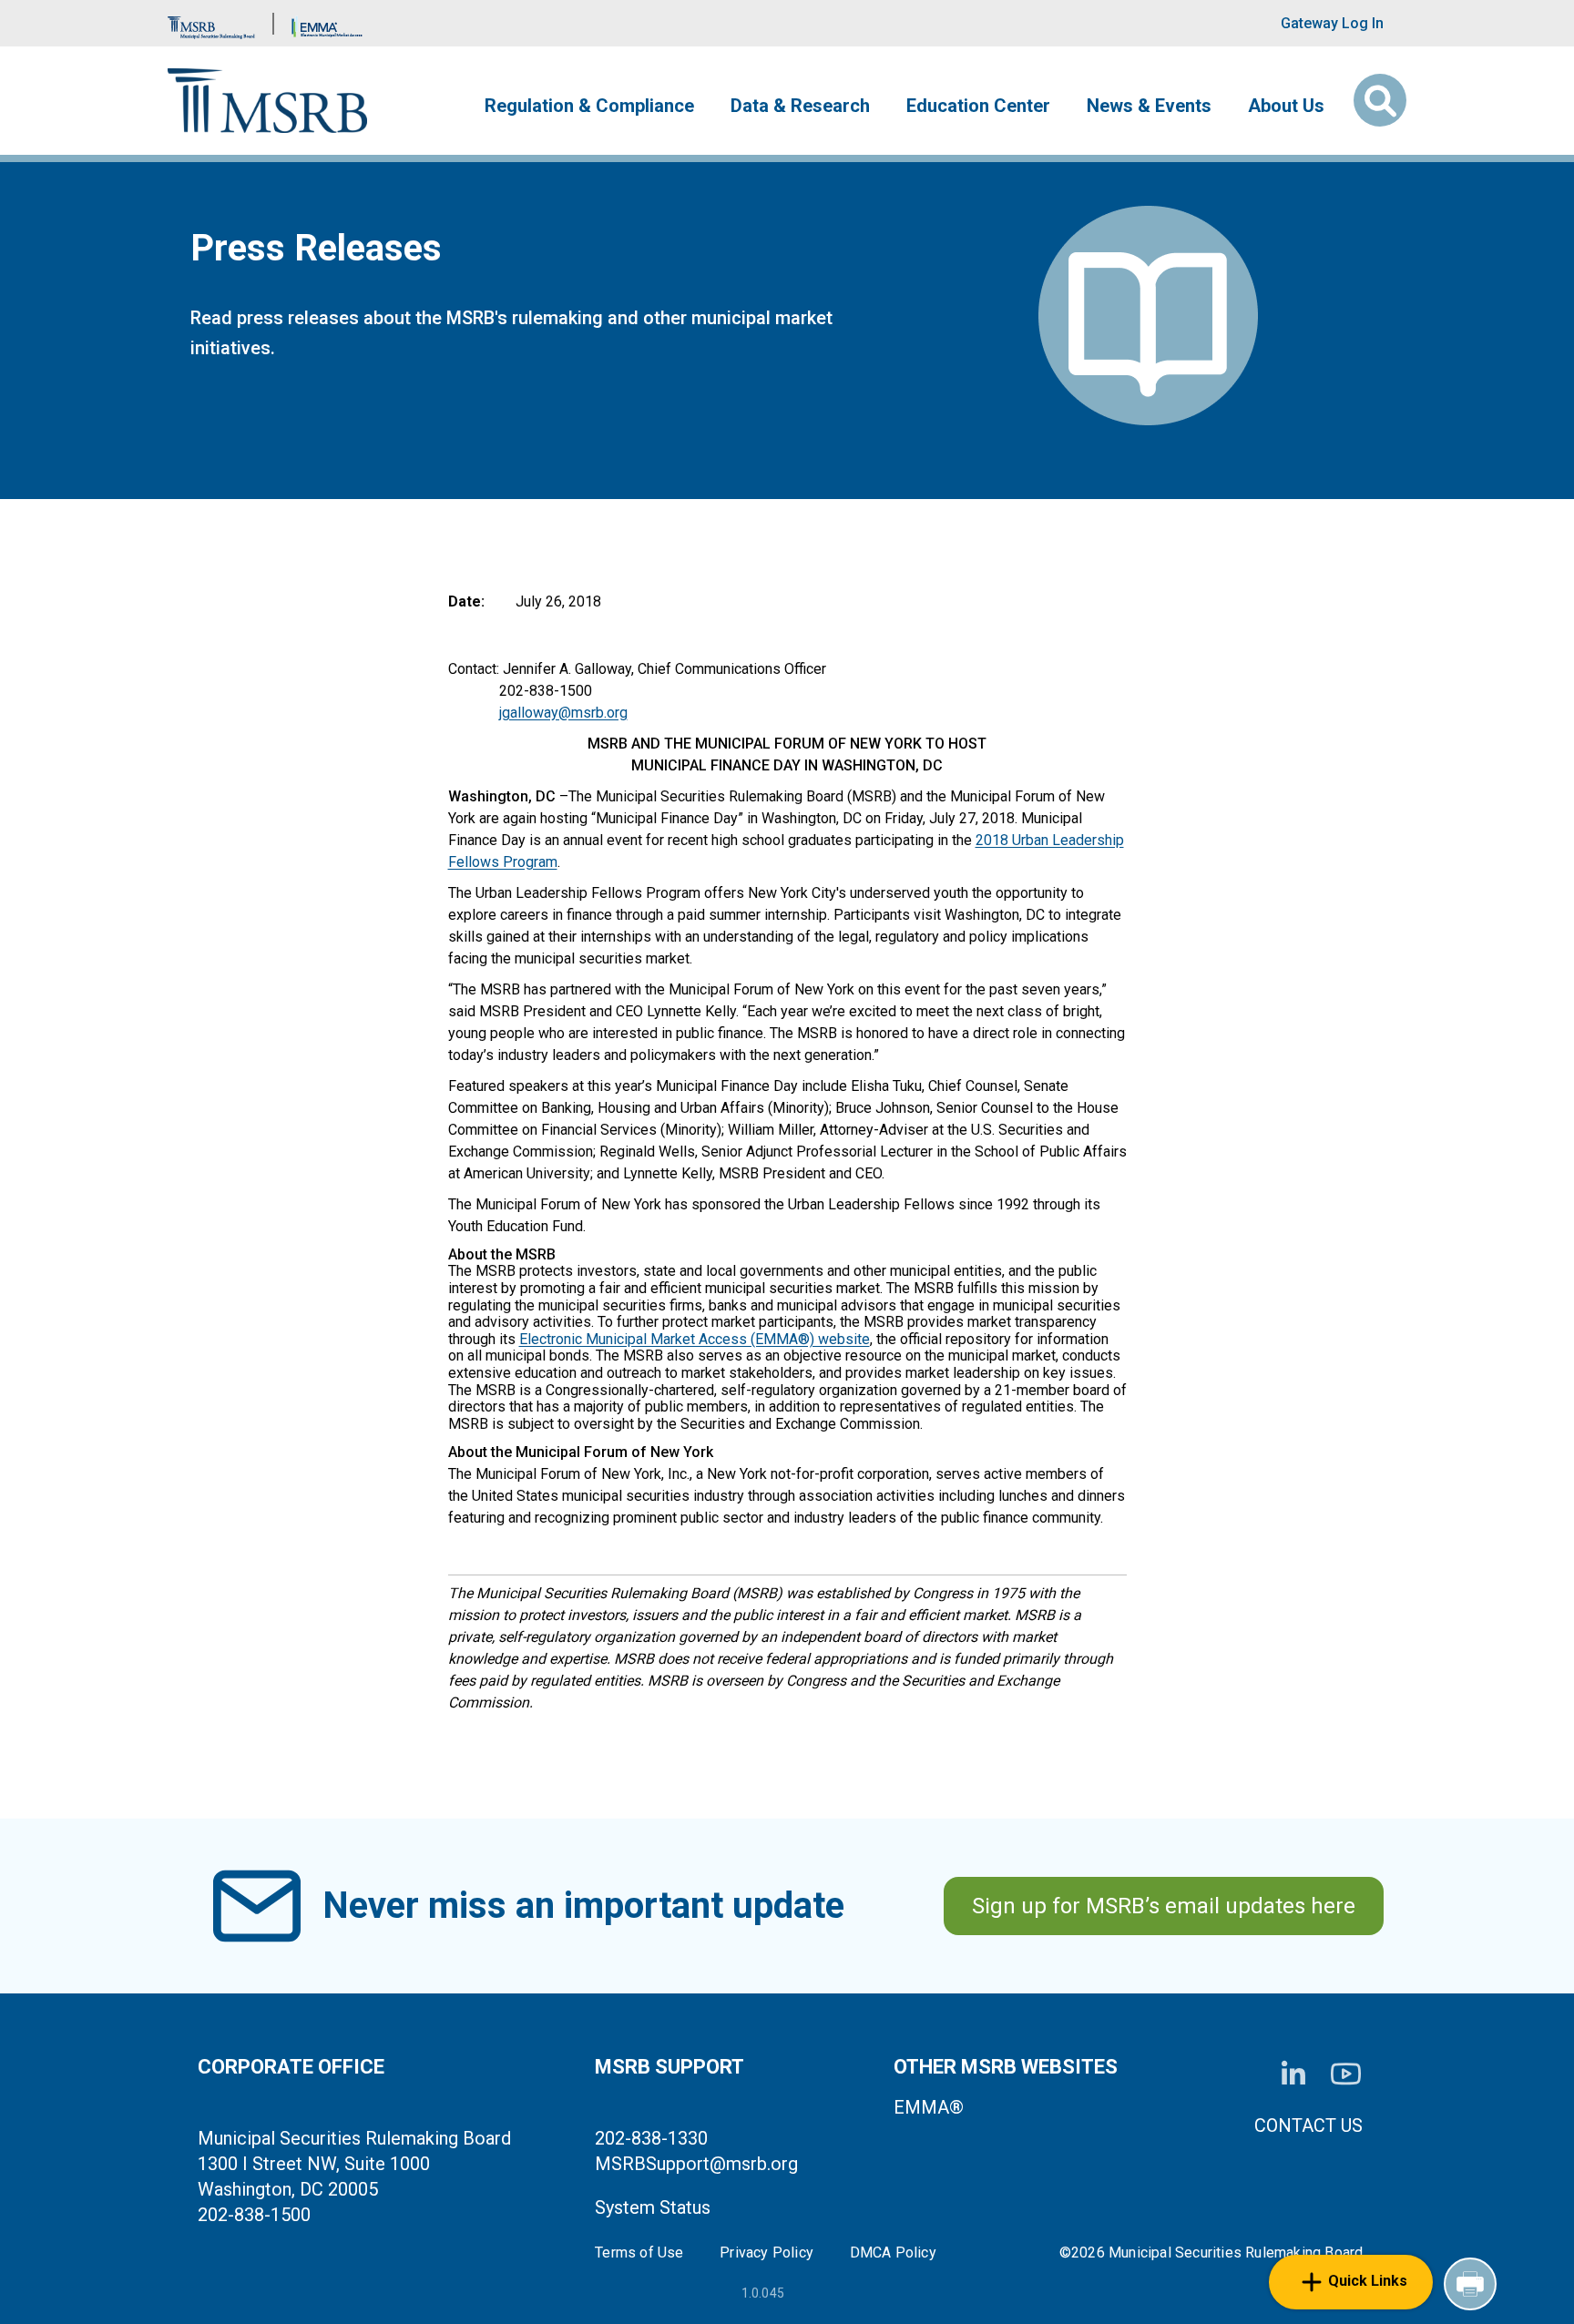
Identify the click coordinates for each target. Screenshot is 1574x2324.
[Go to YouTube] (1346, 2074)
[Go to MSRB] (211, 23)
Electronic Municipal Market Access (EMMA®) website (695, 1339)
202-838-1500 (254, 2215)
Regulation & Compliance (589, 106)
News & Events (1149, 106)
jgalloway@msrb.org (563, 713)
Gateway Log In (1332, 23)
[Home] (267, 101)
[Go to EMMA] (327, 23)
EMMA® (929, 2107)
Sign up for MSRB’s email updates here (1164, 1906)
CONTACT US (1308, 2125)
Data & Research (800, 106)
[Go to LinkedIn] (1293, 2074)
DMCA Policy (893, 2253)
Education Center (978, 106)
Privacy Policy (767, 2253)
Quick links (1368, 2281)
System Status (653, 2207)
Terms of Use (639, 2253)
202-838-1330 (651, 2138)
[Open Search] (1380, 100)
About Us (1286, 106)
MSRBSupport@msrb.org (696, 2164)
